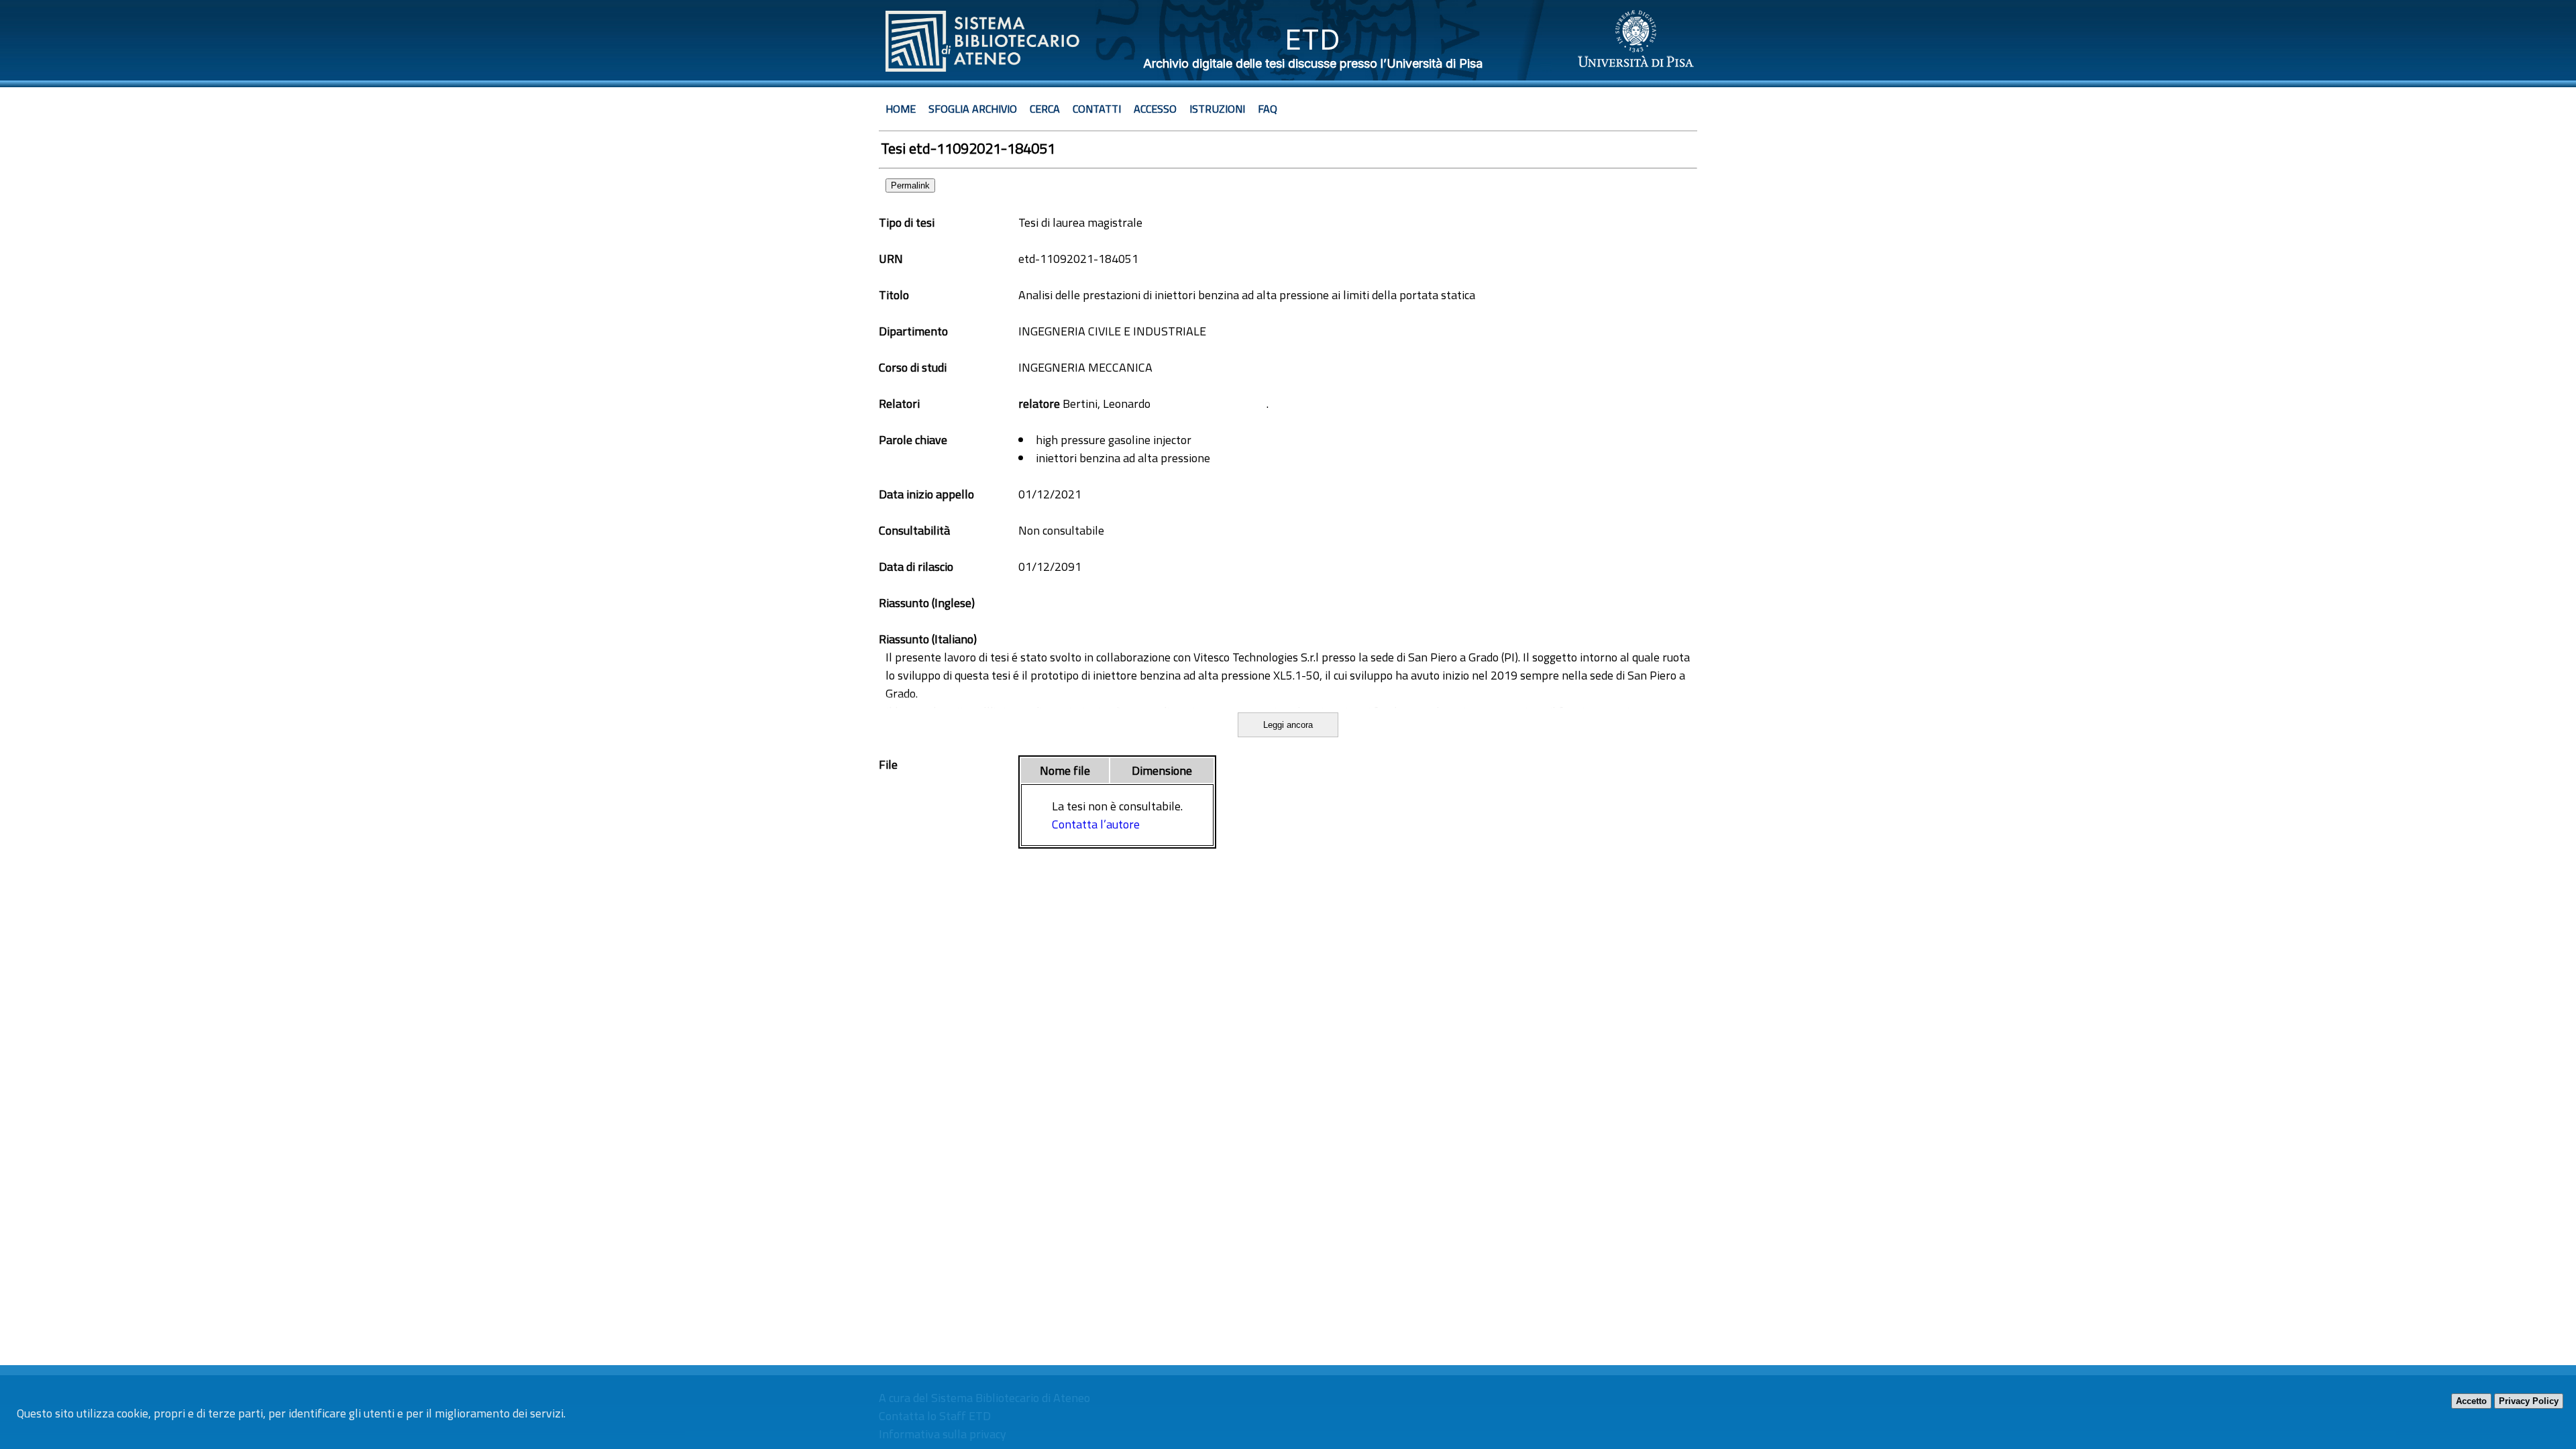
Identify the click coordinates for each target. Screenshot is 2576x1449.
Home (901, 109)
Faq (1268, 109)
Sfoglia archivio (973, 109)
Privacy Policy (2529, 1401)
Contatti (1097, 109)
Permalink (910, 185)
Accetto (2471, 1401)
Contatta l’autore (1096, 824)
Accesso (1155, 109)
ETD (1312, 39)
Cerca (1045, 109)
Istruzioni (1217, 109)
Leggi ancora (1288, 725)
